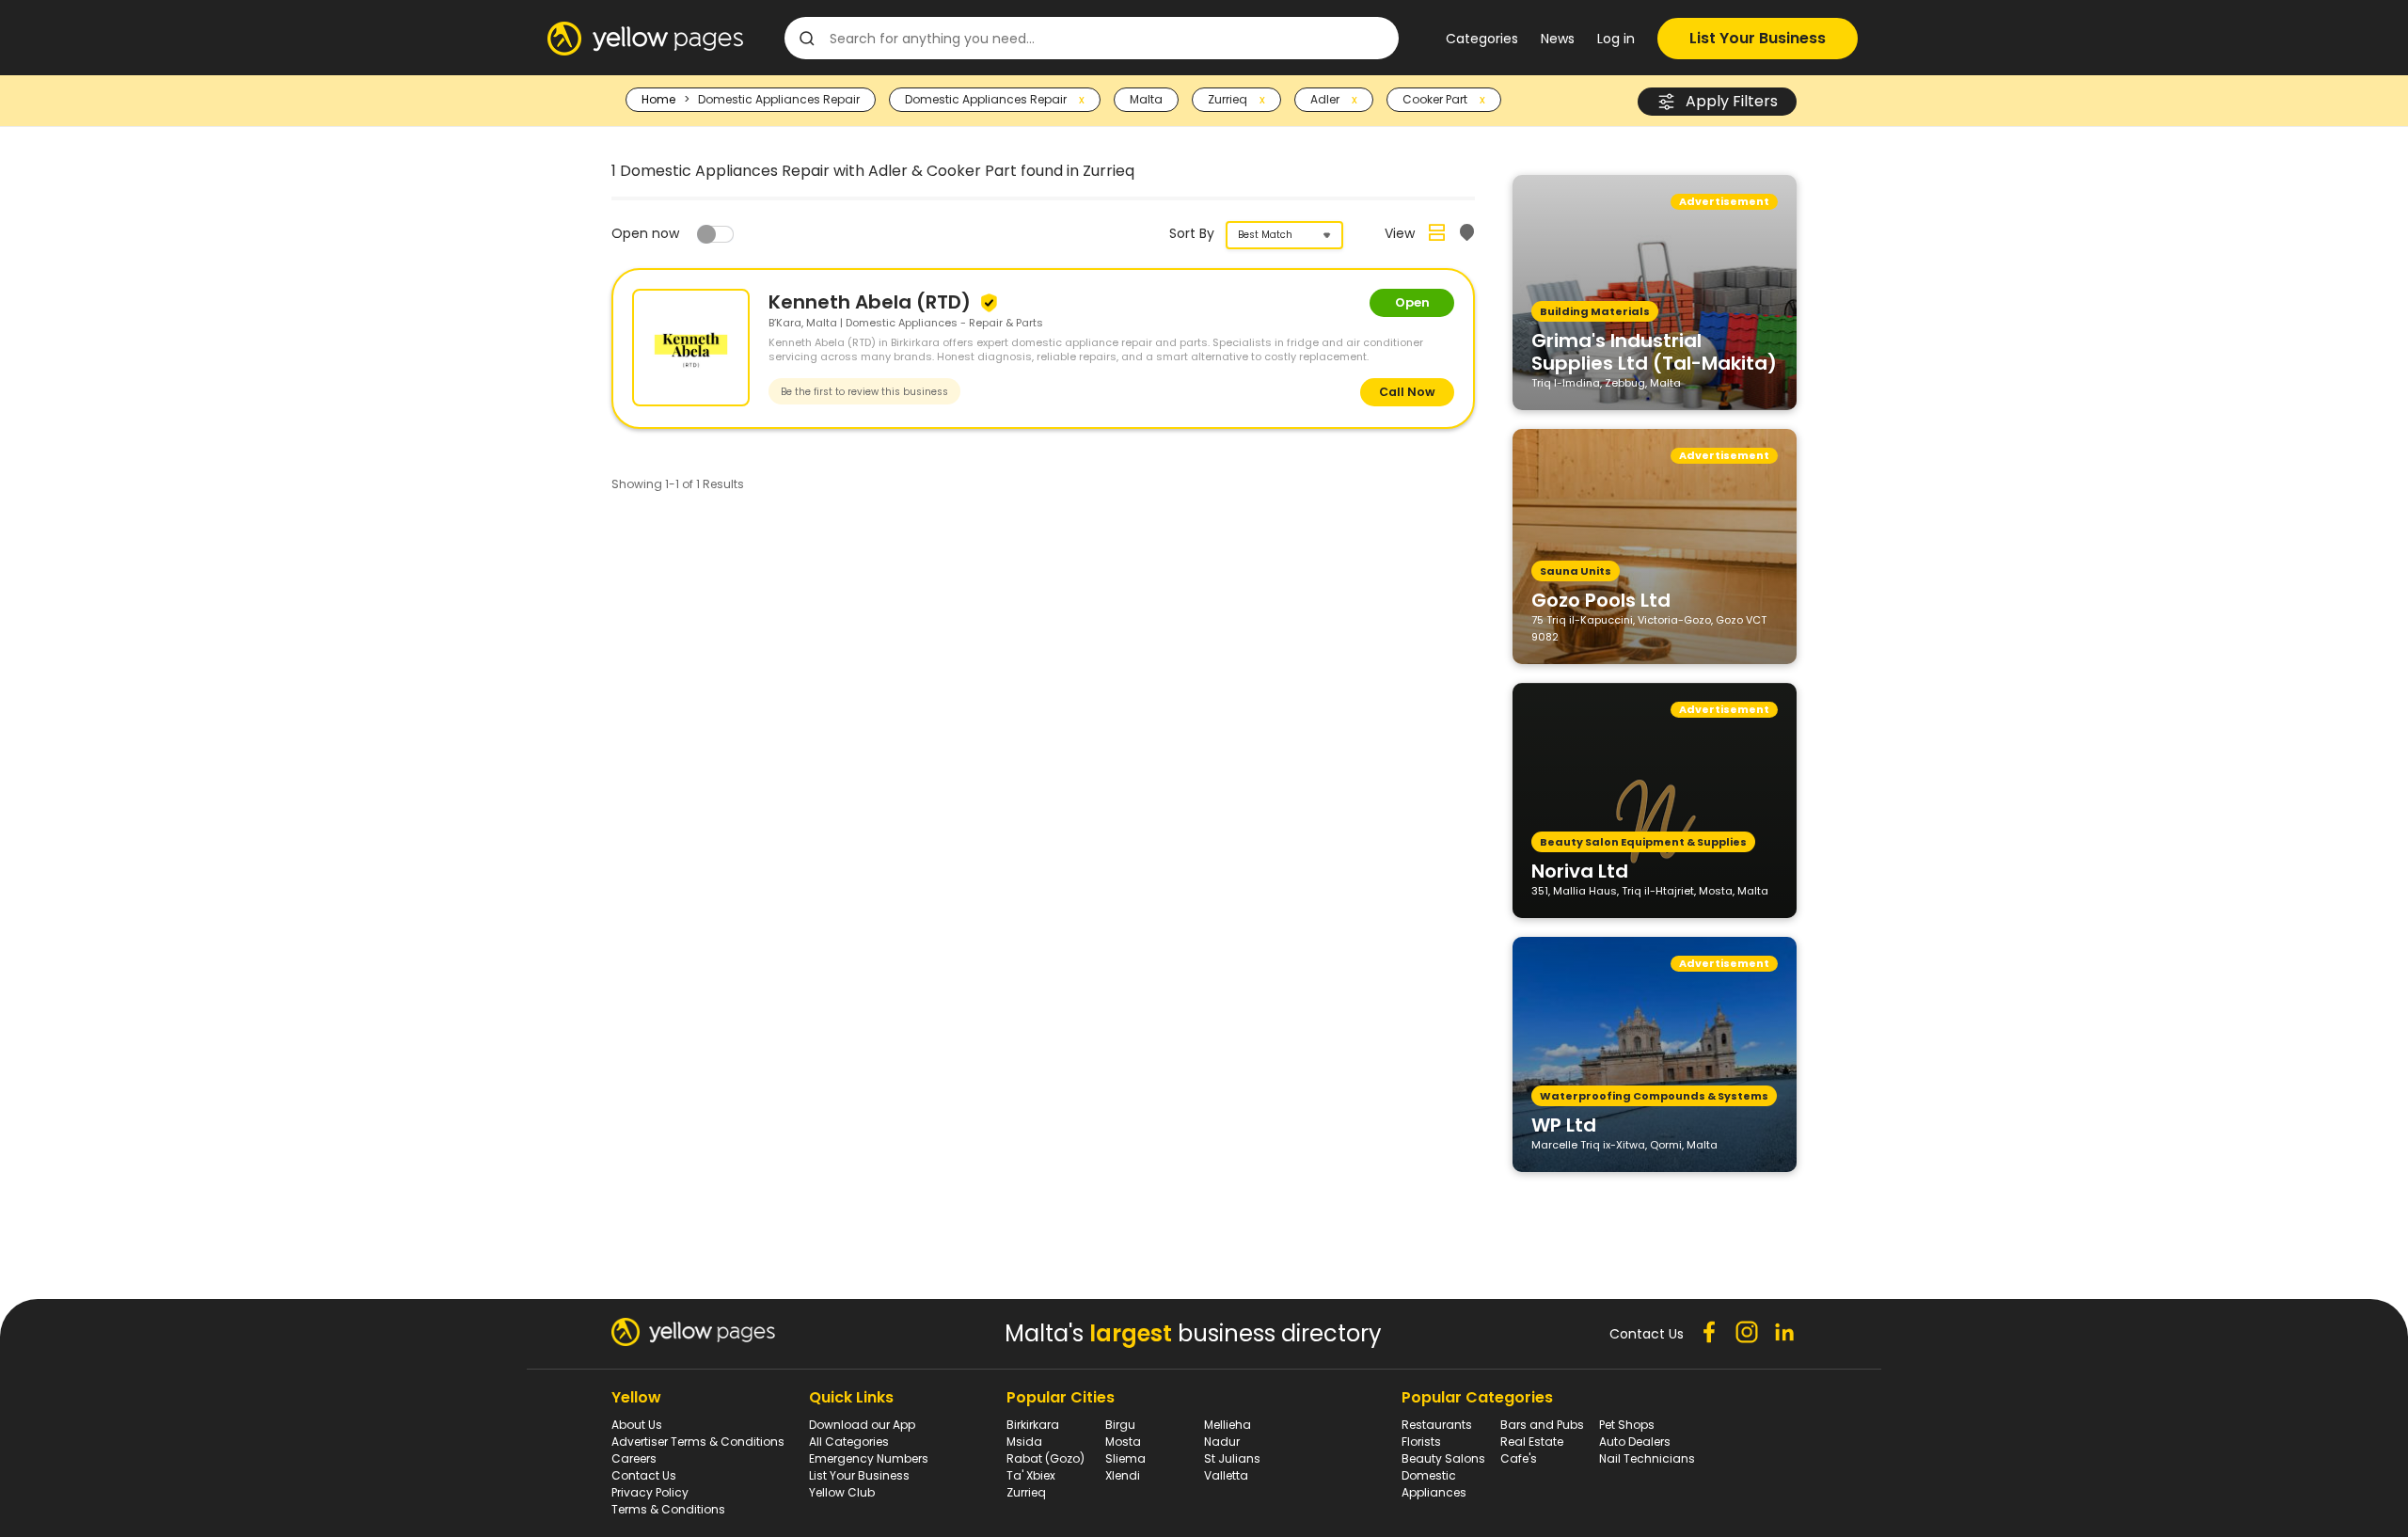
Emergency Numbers (869, 1458)
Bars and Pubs (1542, 1425)
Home (658, 99)
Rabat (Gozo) (1046, 1458)
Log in (1616, 39)
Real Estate (1532, 1442)
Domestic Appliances (1434, 1484)
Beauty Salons (1443, 1458)
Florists (1421, 1442)
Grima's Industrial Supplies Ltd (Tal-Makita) (1654, 351)
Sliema (1125, 1458)
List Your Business (1758, 38)
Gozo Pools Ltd (1601, 599)
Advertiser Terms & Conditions (698, 1442)
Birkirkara (1033, 1425)
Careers (634, 1458)
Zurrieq (1026, 1492)
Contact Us (644, 1475)
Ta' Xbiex (1031, 1475)
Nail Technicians (1647, 1458)
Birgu (1120, 1425)
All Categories (849, 1442)
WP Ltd (1564, 1124)
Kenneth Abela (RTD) (872, 302)
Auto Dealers (1635, 1442)
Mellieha (1228, 1425)
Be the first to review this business (864, 392)
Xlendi (1123, 1475)
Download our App (862, 1425)
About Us (637, 1425)
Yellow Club (842, 1492)
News (1558, 39)
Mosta (1123, 1442)
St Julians (1232, 1458)
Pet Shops (1627, 1425)
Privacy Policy (650, 1492)
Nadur (1222, 1442)
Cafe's (1519, 1458)
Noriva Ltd (1580, 870)
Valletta (1226, 1475)
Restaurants (1437, 1425)
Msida (1024, 1442)
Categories (1482, 39)
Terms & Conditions (668, 1509)
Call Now (1407, 392)
